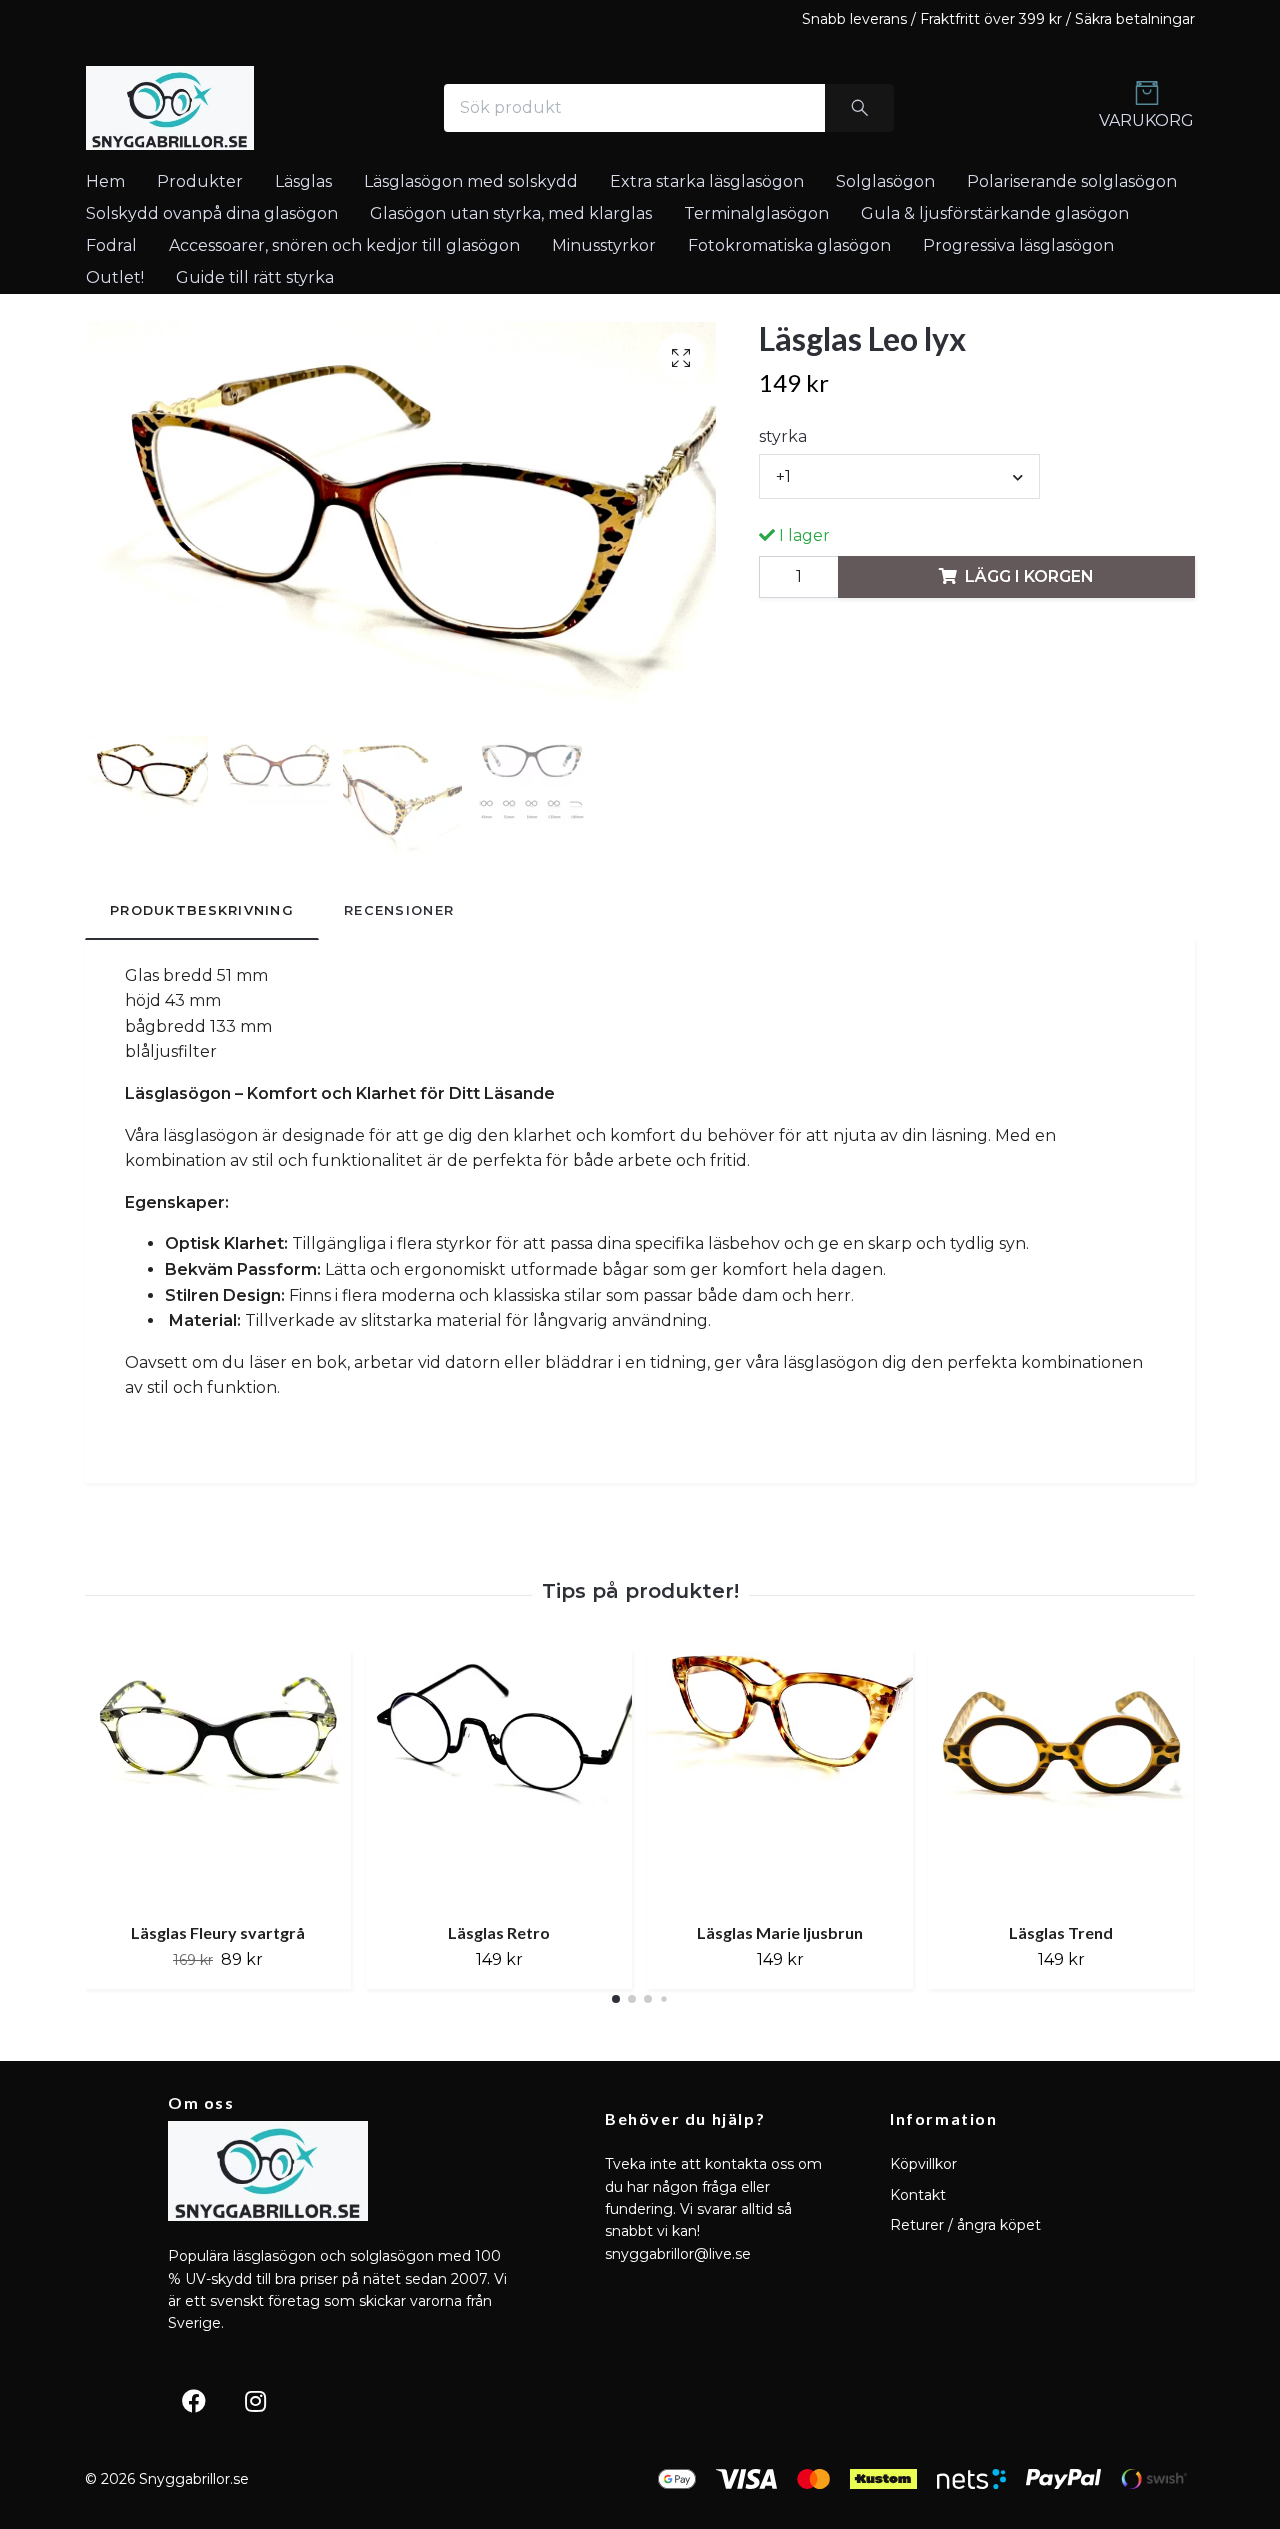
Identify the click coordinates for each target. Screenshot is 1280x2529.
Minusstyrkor (604, 245)
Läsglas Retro (499, 1931)
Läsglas (303, 181)
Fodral (111, 245)
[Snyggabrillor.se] (170, 108)
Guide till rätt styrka (255, 277)
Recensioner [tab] (399, 910)
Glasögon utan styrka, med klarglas (511, 213)
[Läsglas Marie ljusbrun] (780, 1779)
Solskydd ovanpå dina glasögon (212, 213)
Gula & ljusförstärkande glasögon (995, 213)
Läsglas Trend (1061, 1931)
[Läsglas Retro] (499, 1779)
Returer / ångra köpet (965, 2225)
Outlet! (115, 277)
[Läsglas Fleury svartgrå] (218, 1779)
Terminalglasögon (756, 213)
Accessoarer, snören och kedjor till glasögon (344, 245)
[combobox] (899, 476)
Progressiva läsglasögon (1018, 245)
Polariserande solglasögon (1072, 181)
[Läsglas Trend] (1061, 1779)
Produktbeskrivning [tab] (202, 910)
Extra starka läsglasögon (707, 181)
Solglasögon (885, 181)
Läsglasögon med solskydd (471, 181)
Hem (105, 181)
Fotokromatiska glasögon (789, 245)
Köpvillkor (923, 2164)
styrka (783, 436)
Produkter (200, 181)
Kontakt (918, 2195)
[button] (616, 1999)
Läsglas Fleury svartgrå (218, 1931)
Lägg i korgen (1029, 576)
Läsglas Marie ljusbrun (780, 1931)
